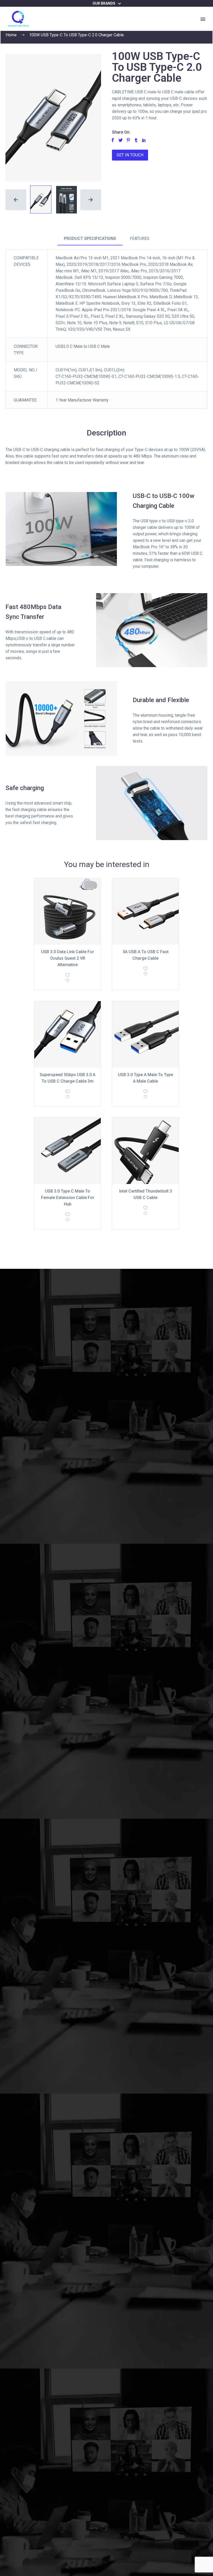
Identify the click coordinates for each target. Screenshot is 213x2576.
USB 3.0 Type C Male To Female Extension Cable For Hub (68, 1198)
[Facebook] (113, 140)
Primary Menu (203, 19)
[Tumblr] (136, 140)
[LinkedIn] (144, 140)
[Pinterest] (128, 140)
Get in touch (130, 155)
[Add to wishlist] (68, 979)
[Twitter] (121, 140)
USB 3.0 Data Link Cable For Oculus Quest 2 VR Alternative (68, 958)
